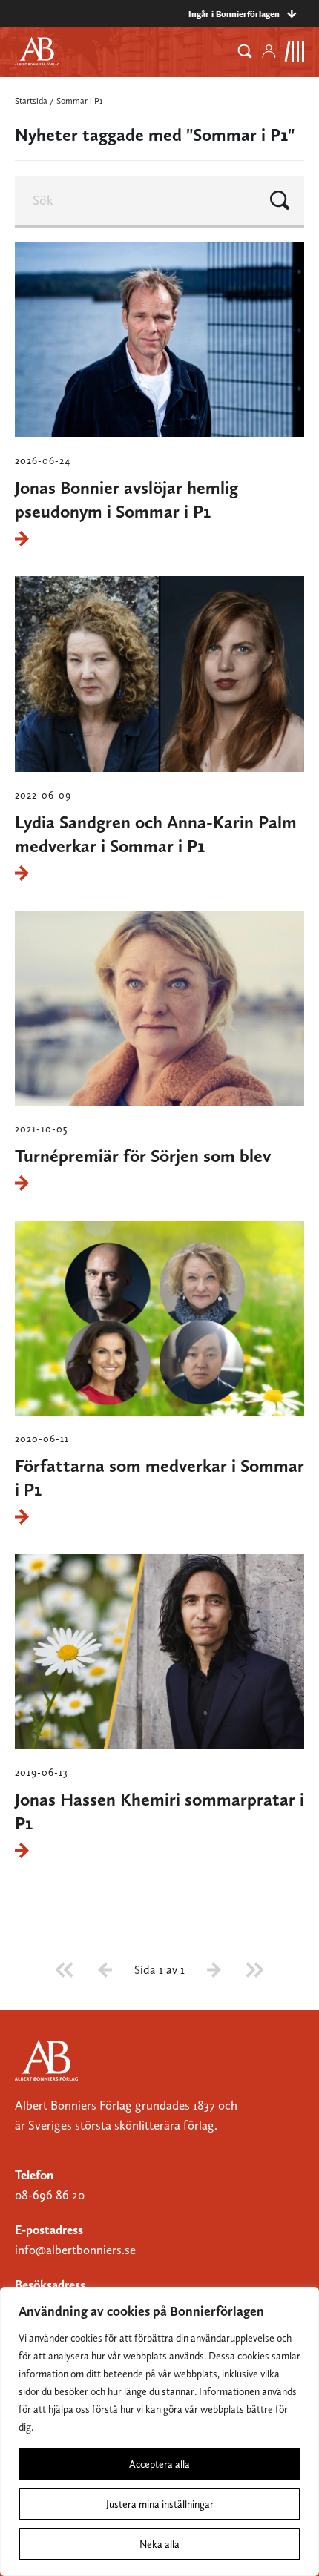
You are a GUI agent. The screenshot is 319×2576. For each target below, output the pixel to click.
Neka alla (159, 2544)
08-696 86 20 (50, 2195)
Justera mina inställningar (160, 2504)
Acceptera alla (159, 2464)
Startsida (31, 101)
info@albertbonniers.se (75, 2250)
